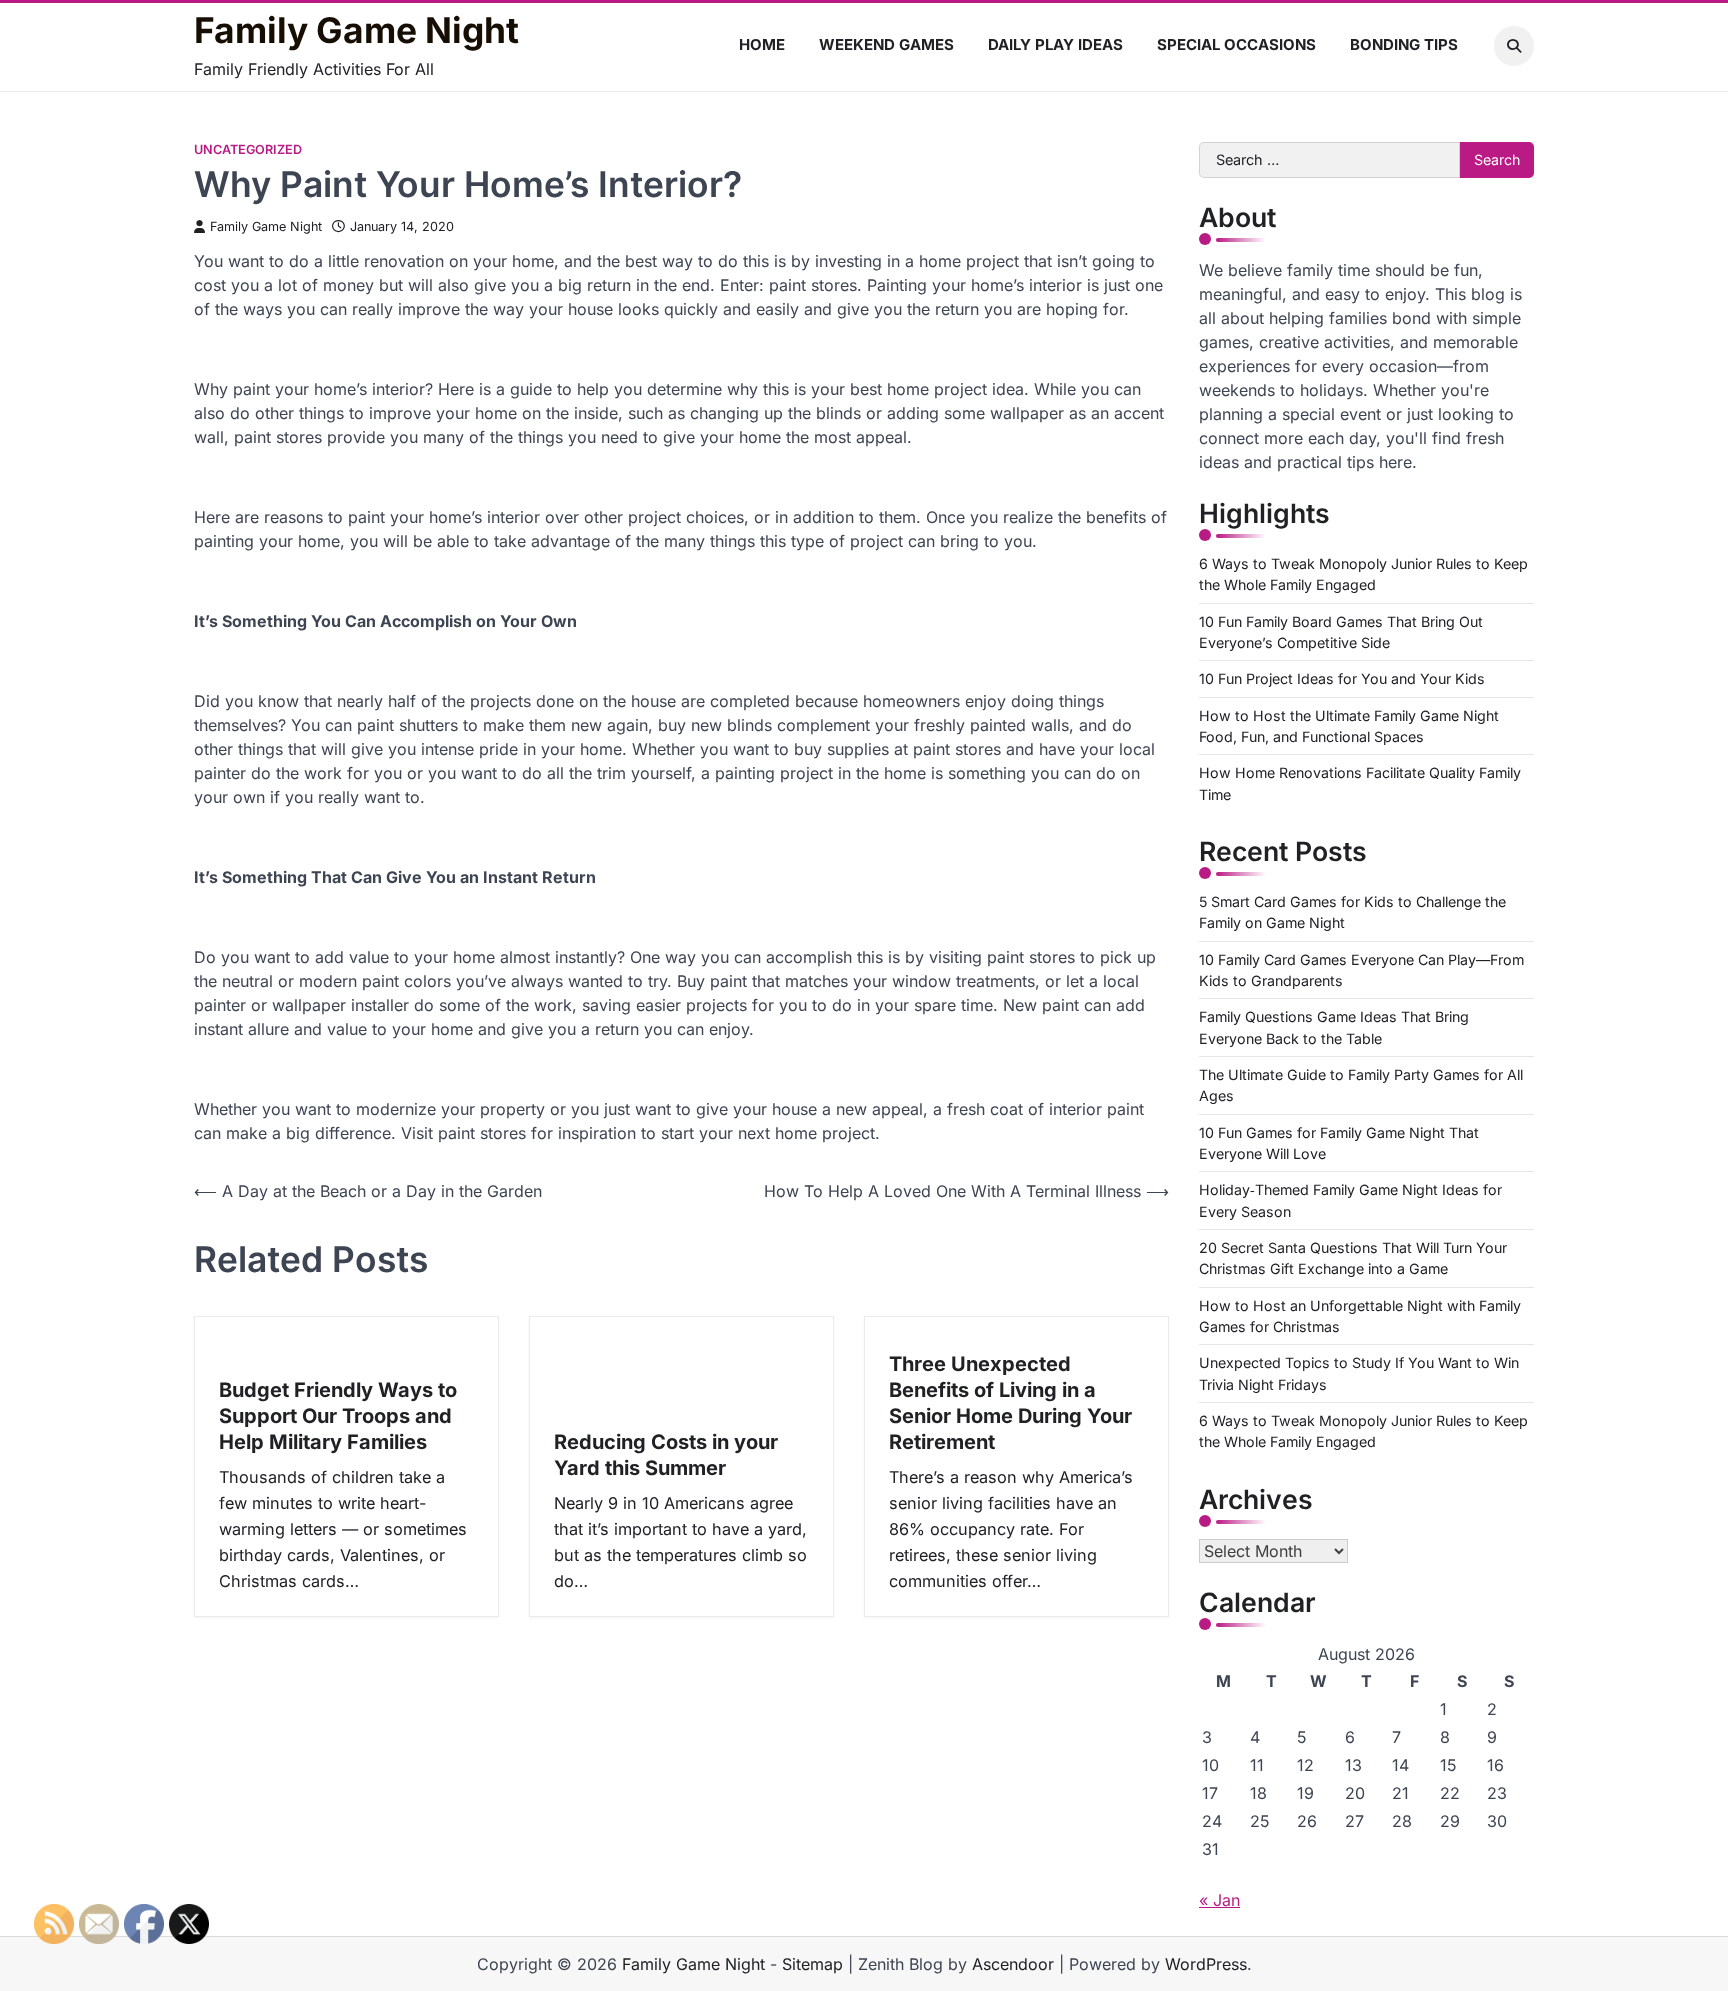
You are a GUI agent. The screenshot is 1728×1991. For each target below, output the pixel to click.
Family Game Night (356, 31)
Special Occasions (1236, 44)
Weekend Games (886, 44)
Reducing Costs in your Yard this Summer (666, 1455)
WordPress (1206, 1964)
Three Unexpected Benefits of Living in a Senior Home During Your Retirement (1010, 1403)
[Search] (1514, 46)
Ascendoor (1013, 1964)
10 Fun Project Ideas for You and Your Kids (1342, 678)
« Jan (1219, 1900)
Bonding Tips (1404, 44)
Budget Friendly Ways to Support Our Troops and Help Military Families (338, 1416)
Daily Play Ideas (1055, 44)
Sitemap (812, 1964)
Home (762, 44)
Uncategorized (248, 149)
